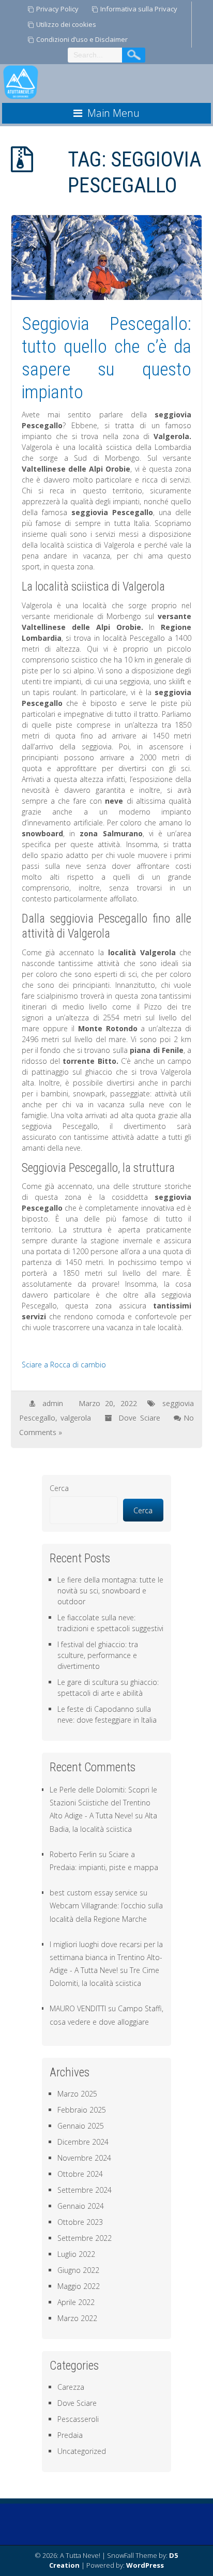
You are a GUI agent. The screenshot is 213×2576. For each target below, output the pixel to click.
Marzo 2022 (77, 2318)
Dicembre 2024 (83, 2142)
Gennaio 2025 (81, 2126)
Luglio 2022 (76, 2254)
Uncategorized (82, 2451)
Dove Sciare (139, 1418)
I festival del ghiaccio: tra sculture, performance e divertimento (98, 1655)
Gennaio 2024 (81, 2206)
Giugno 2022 (78, 2270)
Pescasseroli (78, 2419)
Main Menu (113, 113)
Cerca (59, 1488)
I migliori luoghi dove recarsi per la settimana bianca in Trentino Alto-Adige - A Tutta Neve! (106, 1957)
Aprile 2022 (76, 2302)
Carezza (71, 2387)
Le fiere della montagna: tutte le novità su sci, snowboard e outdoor (110, 1591)
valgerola (76, 1418)
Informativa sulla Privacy (139, 9)
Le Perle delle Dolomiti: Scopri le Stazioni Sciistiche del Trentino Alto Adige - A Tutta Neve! (103, 1803)
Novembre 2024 (84, 2158)
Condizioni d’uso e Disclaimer (82, 39)
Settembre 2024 (85, 2190)
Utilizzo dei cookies (66, 24)
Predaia (70, 2435)
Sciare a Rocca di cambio (64, 1365)
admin (53, 1403)
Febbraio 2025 (82, 2110)
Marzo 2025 (77, 2094)
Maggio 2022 (79, 2286)
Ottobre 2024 (80, 2174)
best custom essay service (94, 1893)
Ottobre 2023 (80, 2222)
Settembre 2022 (85, 2238)
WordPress (145, 2565)
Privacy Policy (57, 9)
